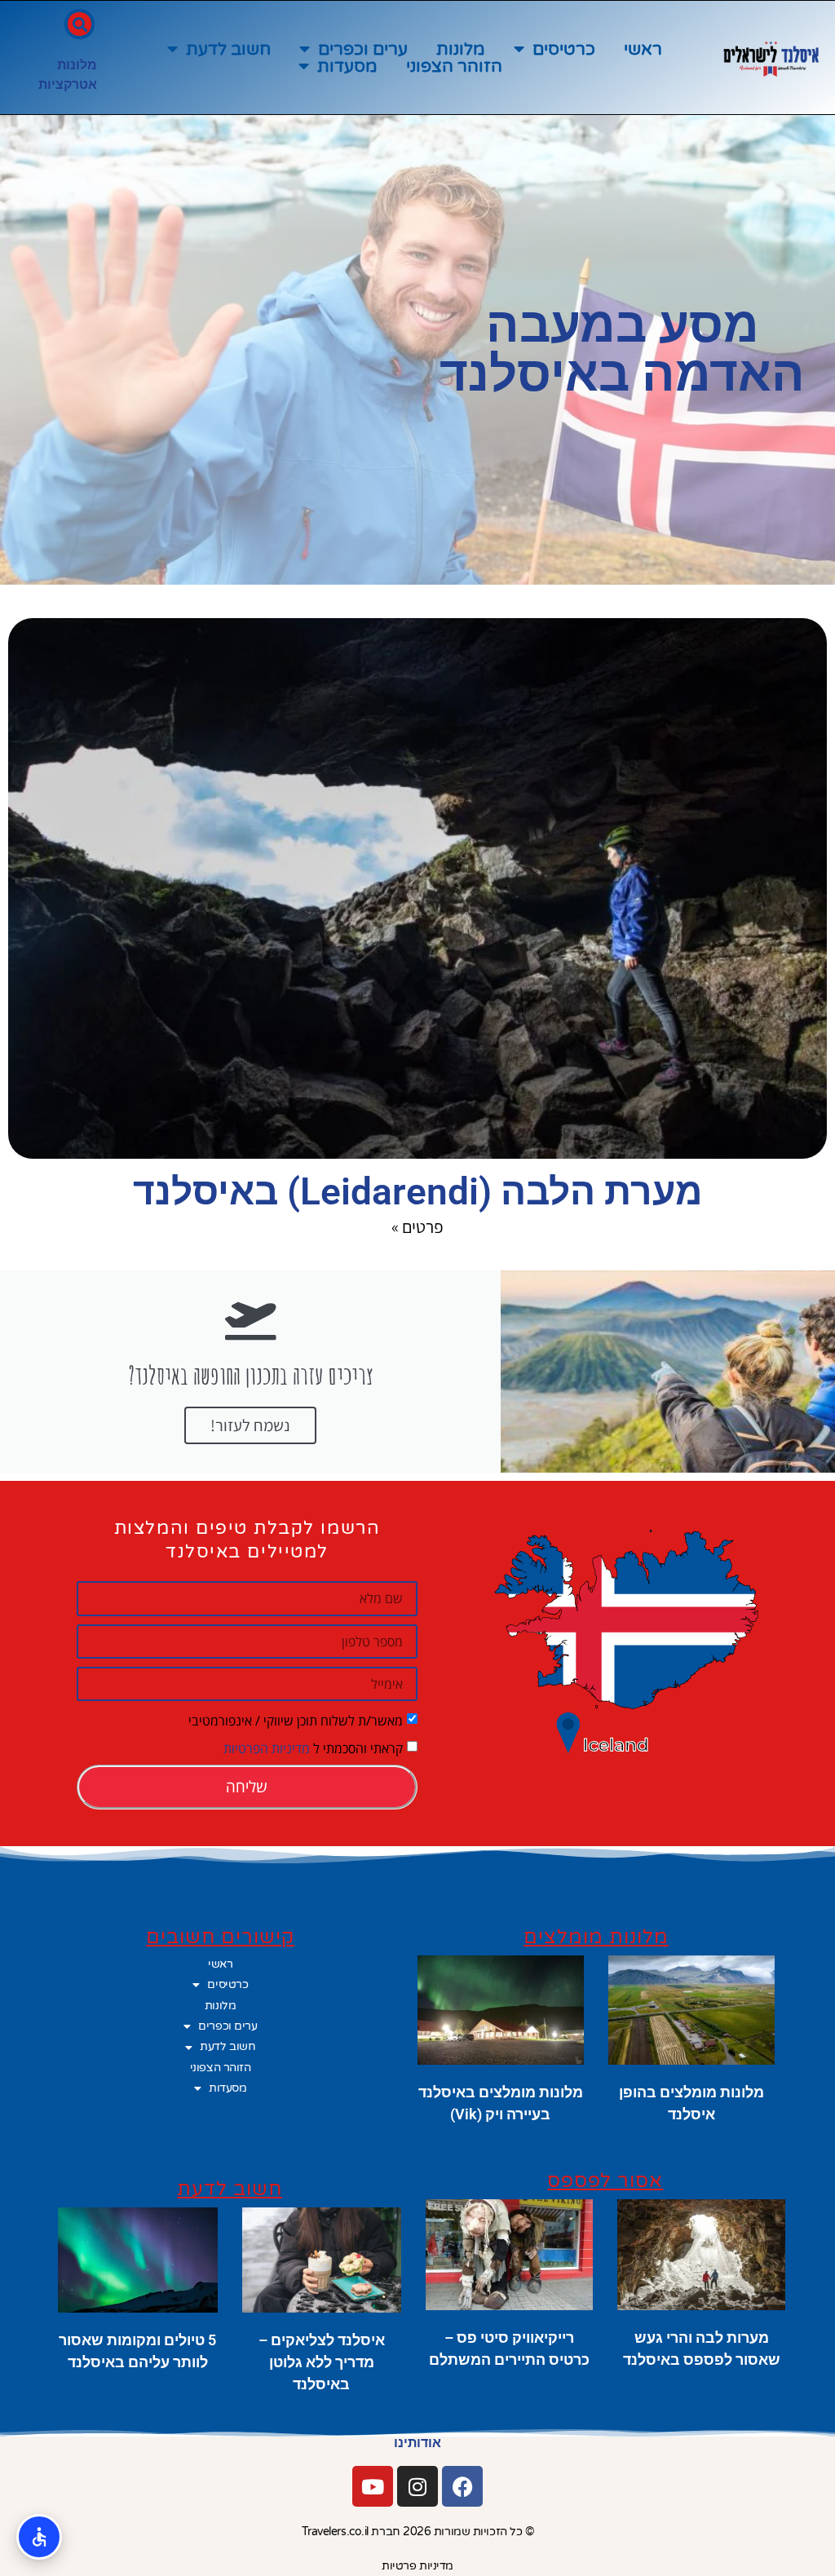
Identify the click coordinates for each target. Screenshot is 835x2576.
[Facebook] (462, 2486)
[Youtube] (373, 2486)
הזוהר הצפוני (454, 66)
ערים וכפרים (363, 49)
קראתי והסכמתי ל (313, 1748)
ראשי (643, 49)
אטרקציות (68, 84)
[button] (80, 24)
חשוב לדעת (228, 49)
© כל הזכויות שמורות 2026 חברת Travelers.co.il (418, 2532)
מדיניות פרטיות (417, 2566)
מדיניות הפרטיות (267, 1748)
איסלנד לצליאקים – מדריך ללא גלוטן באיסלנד (322, 2362)
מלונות (461, 49)
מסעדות (347, 66)
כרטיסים (564, 49)
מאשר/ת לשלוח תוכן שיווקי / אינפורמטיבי (296, 1721)
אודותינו (417, 2443)
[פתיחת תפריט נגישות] (39, 2537)
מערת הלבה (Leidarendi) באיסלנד (417, 1191)
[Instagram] (417, 2486)
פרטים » (417, 1226)
